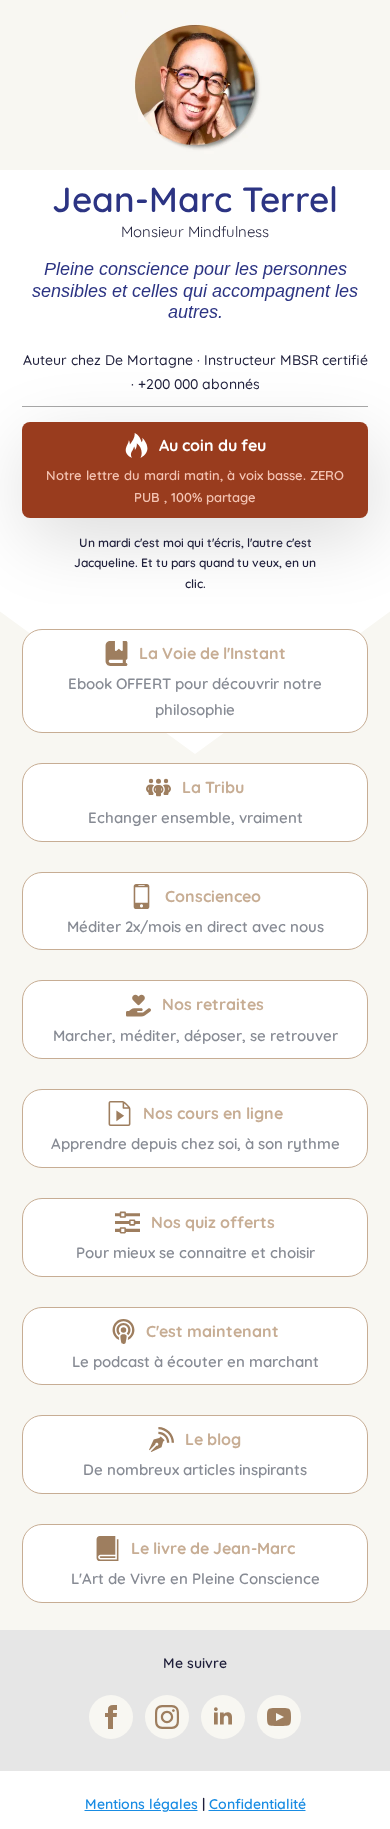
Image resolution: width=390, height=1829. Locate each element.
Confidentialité (257, 1804)
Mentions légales (141, 1804)
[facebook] (111, 1717)
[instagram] (167, 1717)
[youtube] (279, 1717)
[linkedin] (223, 1717)
